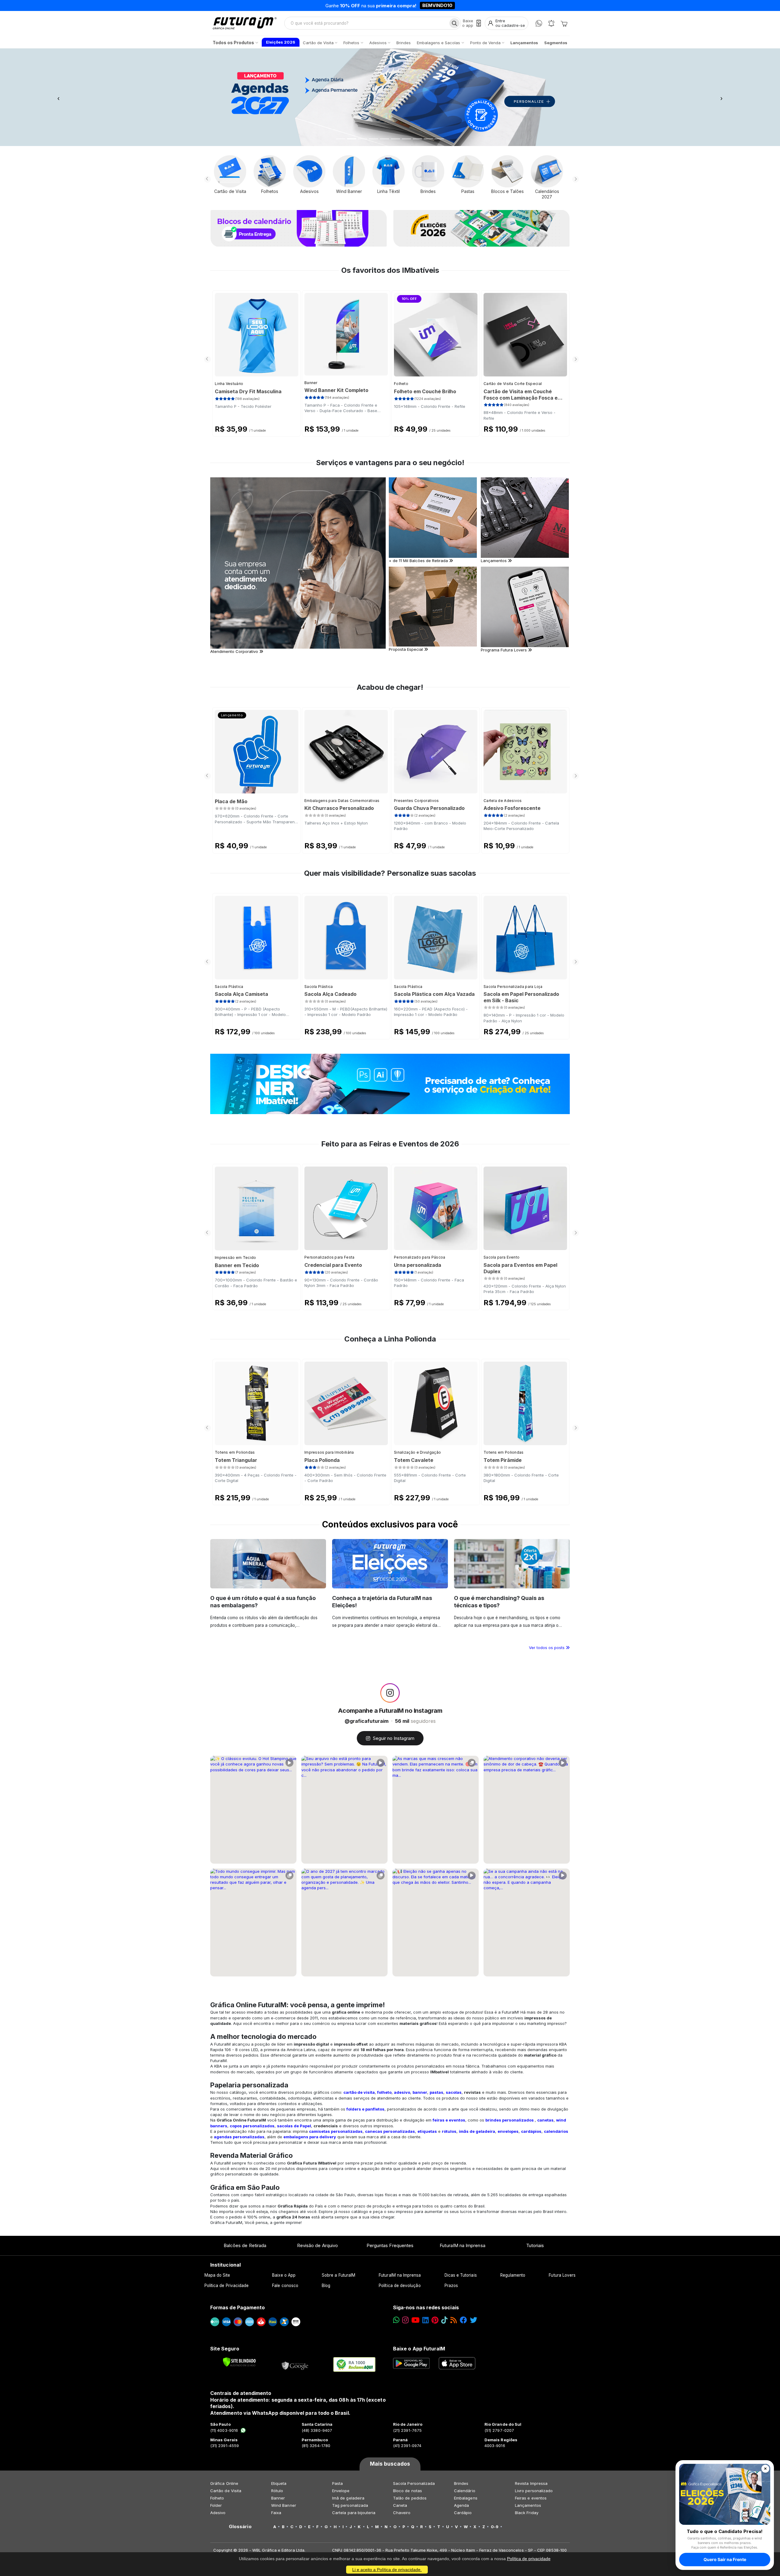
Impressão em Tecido (236, 1258)
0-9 (495, 2527)
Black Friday (527, 2513)
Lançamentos (528, 2505)
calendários (556, 2131)
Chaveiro (402, 2513)
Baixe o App (284, 2275)
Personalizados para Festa (330, 1257)
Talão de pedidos (410, 2498)
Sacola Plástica (229, 987)
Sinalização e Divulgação (417, 1452)
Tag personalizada (350, 2505)
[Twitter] (473, 2320)
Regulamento (513, 2275)
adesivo (402, 2092)
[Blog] (454, 2320)
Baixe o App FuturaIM (419, 2349)
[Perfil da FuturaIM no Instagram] (390, 1693)
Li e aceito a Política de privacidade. (387, 2570)
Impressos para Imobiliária (329, 1452)
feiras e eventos (449, 2120)
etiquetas (427, 2131)
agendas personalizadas (239, 2137)
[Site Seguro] (295, 2364)
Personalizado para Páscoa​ (420, 1257)
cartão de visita (359, 2092)
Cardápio (463, 2513)
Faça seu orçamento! (461, 5)
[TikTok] (444, 2320)
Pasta (337, 2483)
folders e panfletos (365, 2109)
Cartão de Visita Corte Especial (513, 384)
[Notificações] (551, 23)
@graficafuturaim (367, 1721)
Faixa (276, 2513)
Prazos (451, 2286)
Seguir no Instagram (394, 1738)
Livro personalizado (534, 2491)
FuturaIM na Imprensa (462, 2245)
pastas (436, 2092)
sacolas (454, 2092)
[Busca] (454, 23)
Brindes (461, 2483)
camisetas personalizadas (336, 2131)
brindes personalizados (510, 2120)
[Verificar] (239, 2362)
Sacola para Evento (502, 1257)
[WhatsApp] (539, 23)
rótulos (449, 2131)
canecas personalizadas (390, 2131)
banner (420, 2092)
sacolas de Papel (294, 2126)
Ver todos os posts (547, 1648)
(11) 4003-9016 (224, 2430)
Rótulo (277, 2491)
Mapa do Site (217, 2275)
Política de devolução (400, 2286)
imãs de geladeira (477, 2131)
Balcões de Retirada (245, 2245)
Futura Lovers (562, 2275)
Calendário (465, 2491)
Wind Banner (284, 2505)
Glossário (240, 2527)
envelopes (508, 2131)
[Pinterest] (435, 2320)
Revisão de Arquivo (317, 2245)
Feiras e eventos (531, 2498)
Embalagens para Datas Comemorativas (342, 801)
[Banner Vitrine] (390, 1084)
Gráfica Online (224, 2483)
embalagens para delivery (310, 2137)
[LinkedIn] (425, 2320)
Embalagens (466, 2498)
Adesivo (218, 2513)
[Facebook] (463, 2320)
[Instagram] (405, 2320)
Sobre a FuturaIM (339, 2275)
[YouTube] (415, 2320)
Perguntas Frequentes (390, 2245)
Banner (311, 383)
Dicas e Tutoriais (461, 2275)
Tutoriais (535, 2245)
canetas (545, 2120)
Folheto (401, 384)
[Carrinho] (564, 23)
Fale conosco (285, 2286)
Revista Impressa (531, 2483)
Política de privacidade (529, 2559)
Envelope (341, 2491)
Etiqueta (279, 2483)
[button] (58, 97)
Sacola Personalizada (414, 2483)
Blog (326, 2286)
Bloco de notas (408, 2491)
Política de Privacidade (227, 2286)
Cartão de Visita (226, 2491)
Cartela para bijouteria (354, 2513)
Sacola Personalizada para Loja (513, 987)
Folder (216, 2505)
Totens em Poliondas (235, 1452)
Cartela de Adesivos (503, 801)
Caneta (400, 2505)
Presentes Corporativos (417, 801)
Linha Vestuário (229, 384)
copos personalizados (252, 2126)
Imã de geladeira (348, 2498)
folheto (384, 2092)
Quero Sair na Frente (725, 2559)
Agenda (461, 2505)
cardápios (531, 2131)
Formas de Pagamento (238, 2307)
